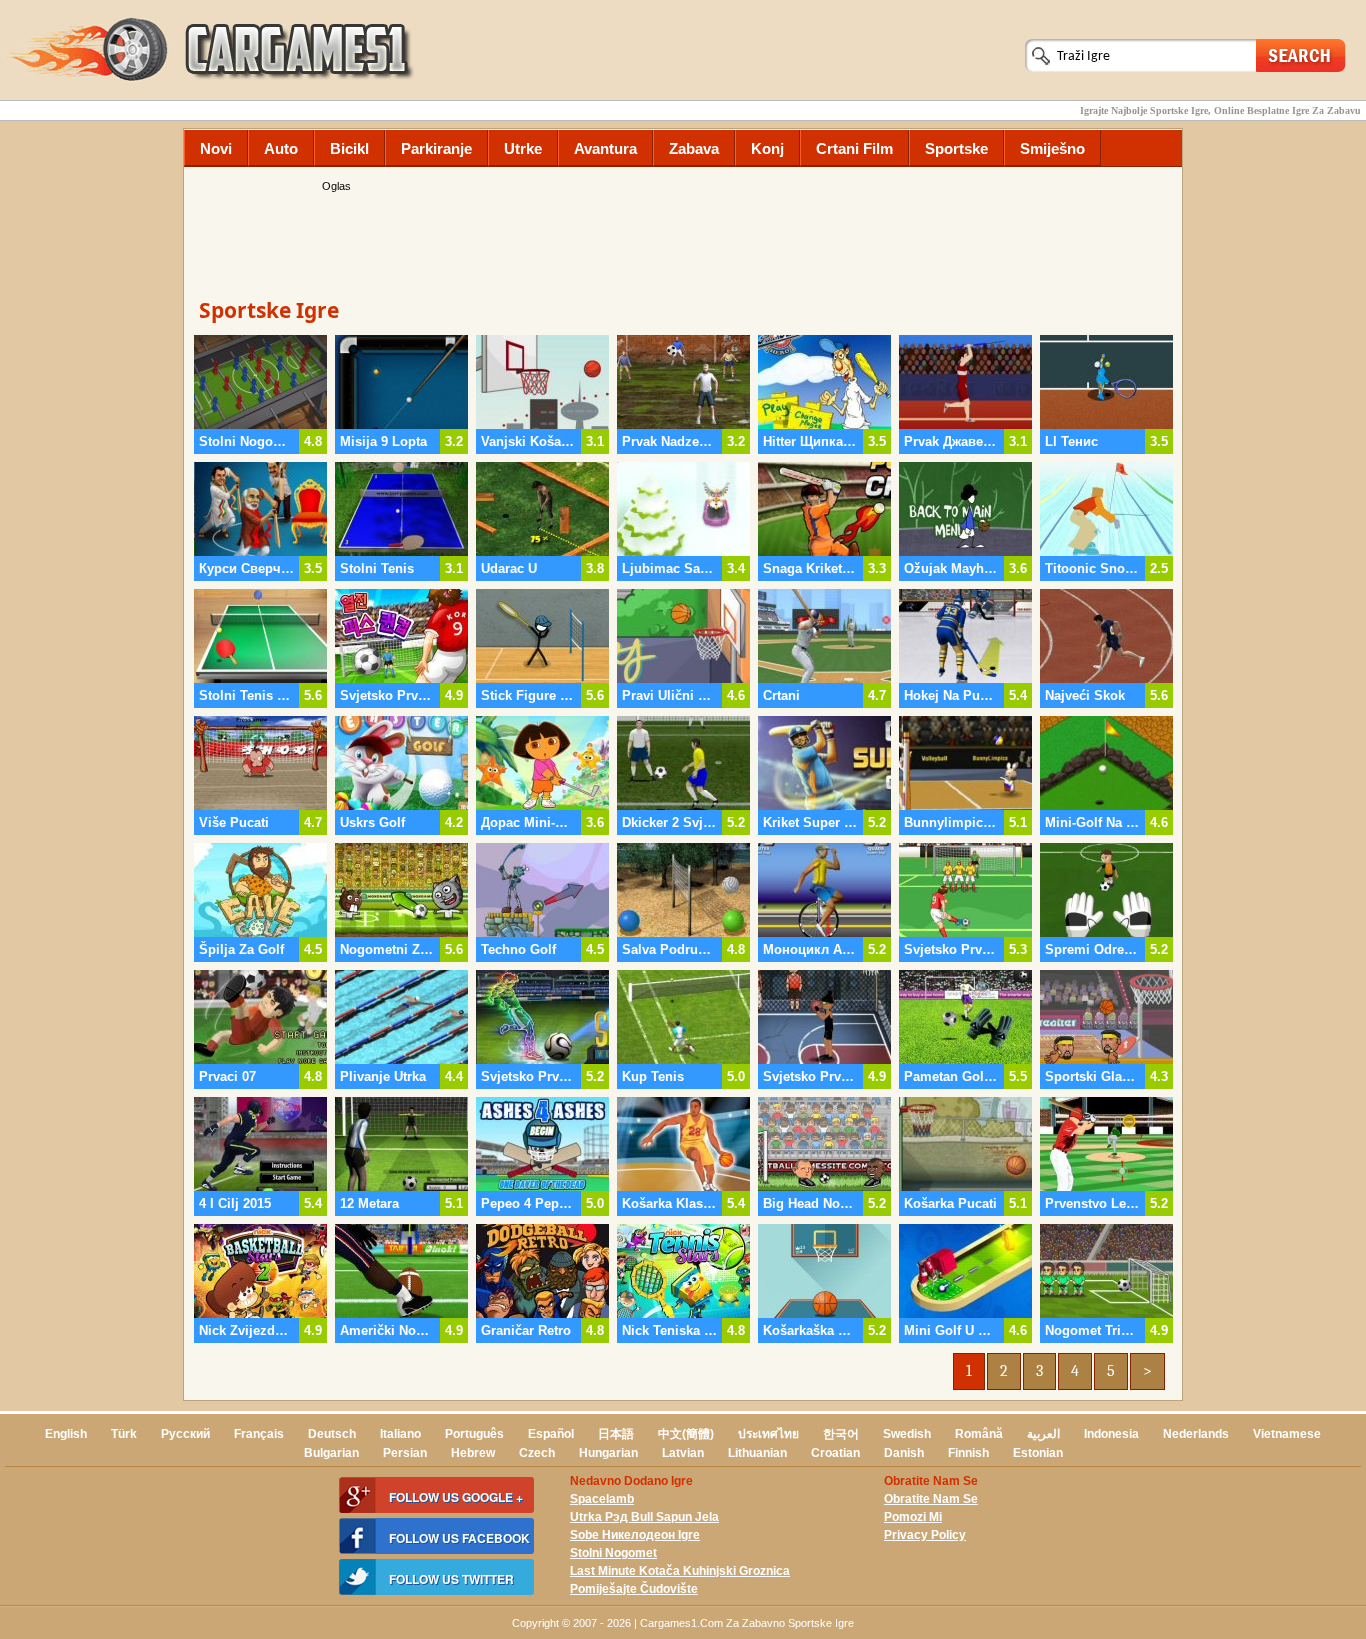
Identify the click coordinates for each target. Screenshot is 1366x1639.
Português (474, 1434)
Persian (405, 1453)
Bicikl (349, 148)
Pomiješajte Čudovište (634, 1589)
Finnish (968, 1453)
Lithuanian (757, 1453)
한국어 (841, 1434)
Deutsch (332, 1434)
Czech (537, 1453)
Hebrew (473, 1453)
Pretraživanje (1301, 54)
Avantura (605, 148)
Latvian (683, 1453)
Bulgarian (331, 1453)
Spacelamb (602, 1499)
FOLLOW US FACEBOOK (459, 1538)
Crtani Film (854, 148)
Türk (124, 1434)
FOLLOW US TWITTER (451, 1579)
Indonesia (1111, 1434)
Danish (904, 1453)
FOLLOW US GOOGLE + (456, 1497)
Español (551, 1434)
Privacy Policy (925, 1535)
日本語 (616, 1434)
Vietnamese (1287, 1434)
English (66, 1434)
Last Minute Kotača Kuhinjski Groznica (680, 1571)
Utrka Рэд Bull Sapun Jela (644, 1517)
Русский (185, 1434)
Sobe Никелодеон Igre (635, 1535)
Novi (216, 148)
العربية (1043, 1434)
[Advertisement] (683, 240)
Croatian (835, 1453)
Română (979, 1434)
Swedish (907, 1434)
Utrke (523, 148)
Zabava (694, 148)
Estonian (1038, 1453)
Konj (767, 148)
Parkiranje (436, 148)
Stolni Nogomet (613, 1553)
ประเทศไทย (768, 1434)
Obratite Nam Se (931, 1499)
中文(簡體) (686, 1434)
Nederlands (1196, 1434)
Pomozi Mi (913, 1517)
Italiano (400, 1434)
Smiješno (1052, 148)
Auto (281, 148)
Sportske (956, 148)
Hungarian (608, 1453)
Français (259, 1434)
